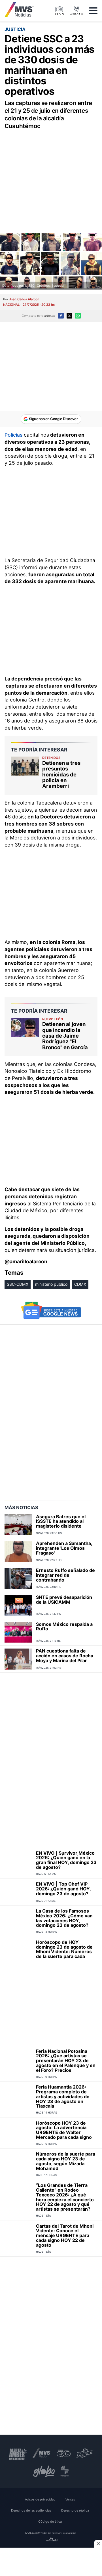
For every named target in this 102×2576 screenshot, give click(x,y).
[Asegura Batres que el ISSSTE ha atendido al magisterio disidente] (18, 1525)
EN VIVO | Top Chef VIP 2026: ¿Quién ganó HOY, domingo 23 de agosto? (63, 1889)
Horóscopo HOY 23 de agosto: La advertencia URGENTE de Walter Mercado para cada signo (64, 2130)
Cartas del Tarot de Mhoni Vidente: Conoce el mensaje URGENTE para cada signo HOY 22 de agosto (65, 2235)
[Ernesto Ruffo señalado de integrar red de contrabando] (18, 1578)
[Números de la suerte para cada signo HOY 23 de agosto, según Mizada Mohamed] (18, 2164)
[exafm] (64, 2453)
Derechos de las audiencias (31, 2510)
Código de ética (50, 2521)
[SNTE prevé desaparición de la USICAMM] (18, 1605)
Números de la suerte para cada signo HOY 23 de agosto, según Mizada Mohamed (66, 2161)
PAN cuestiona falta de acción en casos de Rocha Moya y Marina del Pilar (65, 1656)
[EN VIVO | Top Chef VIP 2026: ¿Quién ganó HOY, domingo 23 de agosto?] (18, 1892)
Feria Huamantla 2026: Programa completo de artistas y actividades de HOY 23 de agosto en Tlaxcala (63, 2096)
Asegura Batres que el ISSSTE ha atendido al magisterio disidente (61, 1521)
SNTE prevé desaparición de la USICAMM (64, 1600)
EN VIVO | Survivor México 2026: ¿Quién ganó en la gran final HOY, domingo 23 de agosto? (66, 1860)
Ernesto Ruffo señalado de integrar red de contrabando (65, 1575)
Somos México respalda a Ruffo (64, 1627)
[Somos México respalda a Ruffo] (18, 1632)
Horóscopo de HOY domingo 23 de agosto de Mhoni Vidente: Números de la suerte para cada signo (64, 1952)
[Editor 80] (52, 2540)
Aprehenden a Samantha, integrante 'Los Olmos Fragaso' (64, 1548)
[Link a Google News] (51, 1310)
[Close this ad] (98, 2544)
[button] (93, 11)
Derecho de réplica (75, 2510)
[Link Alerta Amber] (18, 2453)
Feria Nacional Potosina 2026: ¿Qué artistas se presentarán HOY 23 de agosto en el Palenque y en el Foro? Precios (66, 2061)
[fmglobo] (44, 2471)
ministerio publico (51, 1284)
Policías (13, 435)
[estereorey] (65, 2471)
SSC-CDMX (18, 1284)
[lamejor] (85, 2453)
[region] (51, 175)
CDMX (80, 1284)
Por (21, 299)
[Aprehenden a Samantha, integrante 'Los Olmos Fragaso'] (18, 1551)
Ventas (70, 2499)
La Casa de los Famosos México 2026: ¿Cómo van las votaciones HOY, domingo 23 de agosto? (64, 1918)
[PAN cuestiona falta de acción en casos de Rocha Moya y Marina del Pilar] (18, 1659)
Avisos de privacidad (40, 2499)
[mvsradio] (42, 2453)
